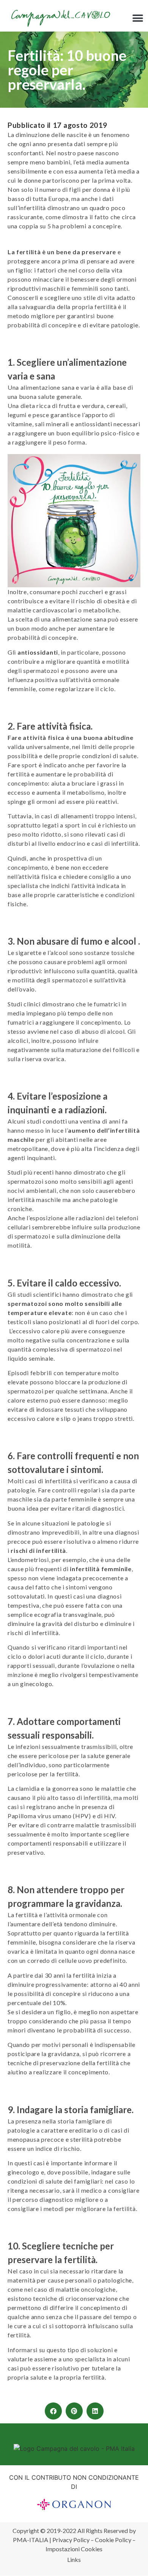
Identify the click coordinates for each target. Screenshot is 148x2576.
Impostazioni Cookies (74, 2549)
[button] (138, 18)
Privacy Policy (71, 2540)
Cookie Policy (113, 2540)
